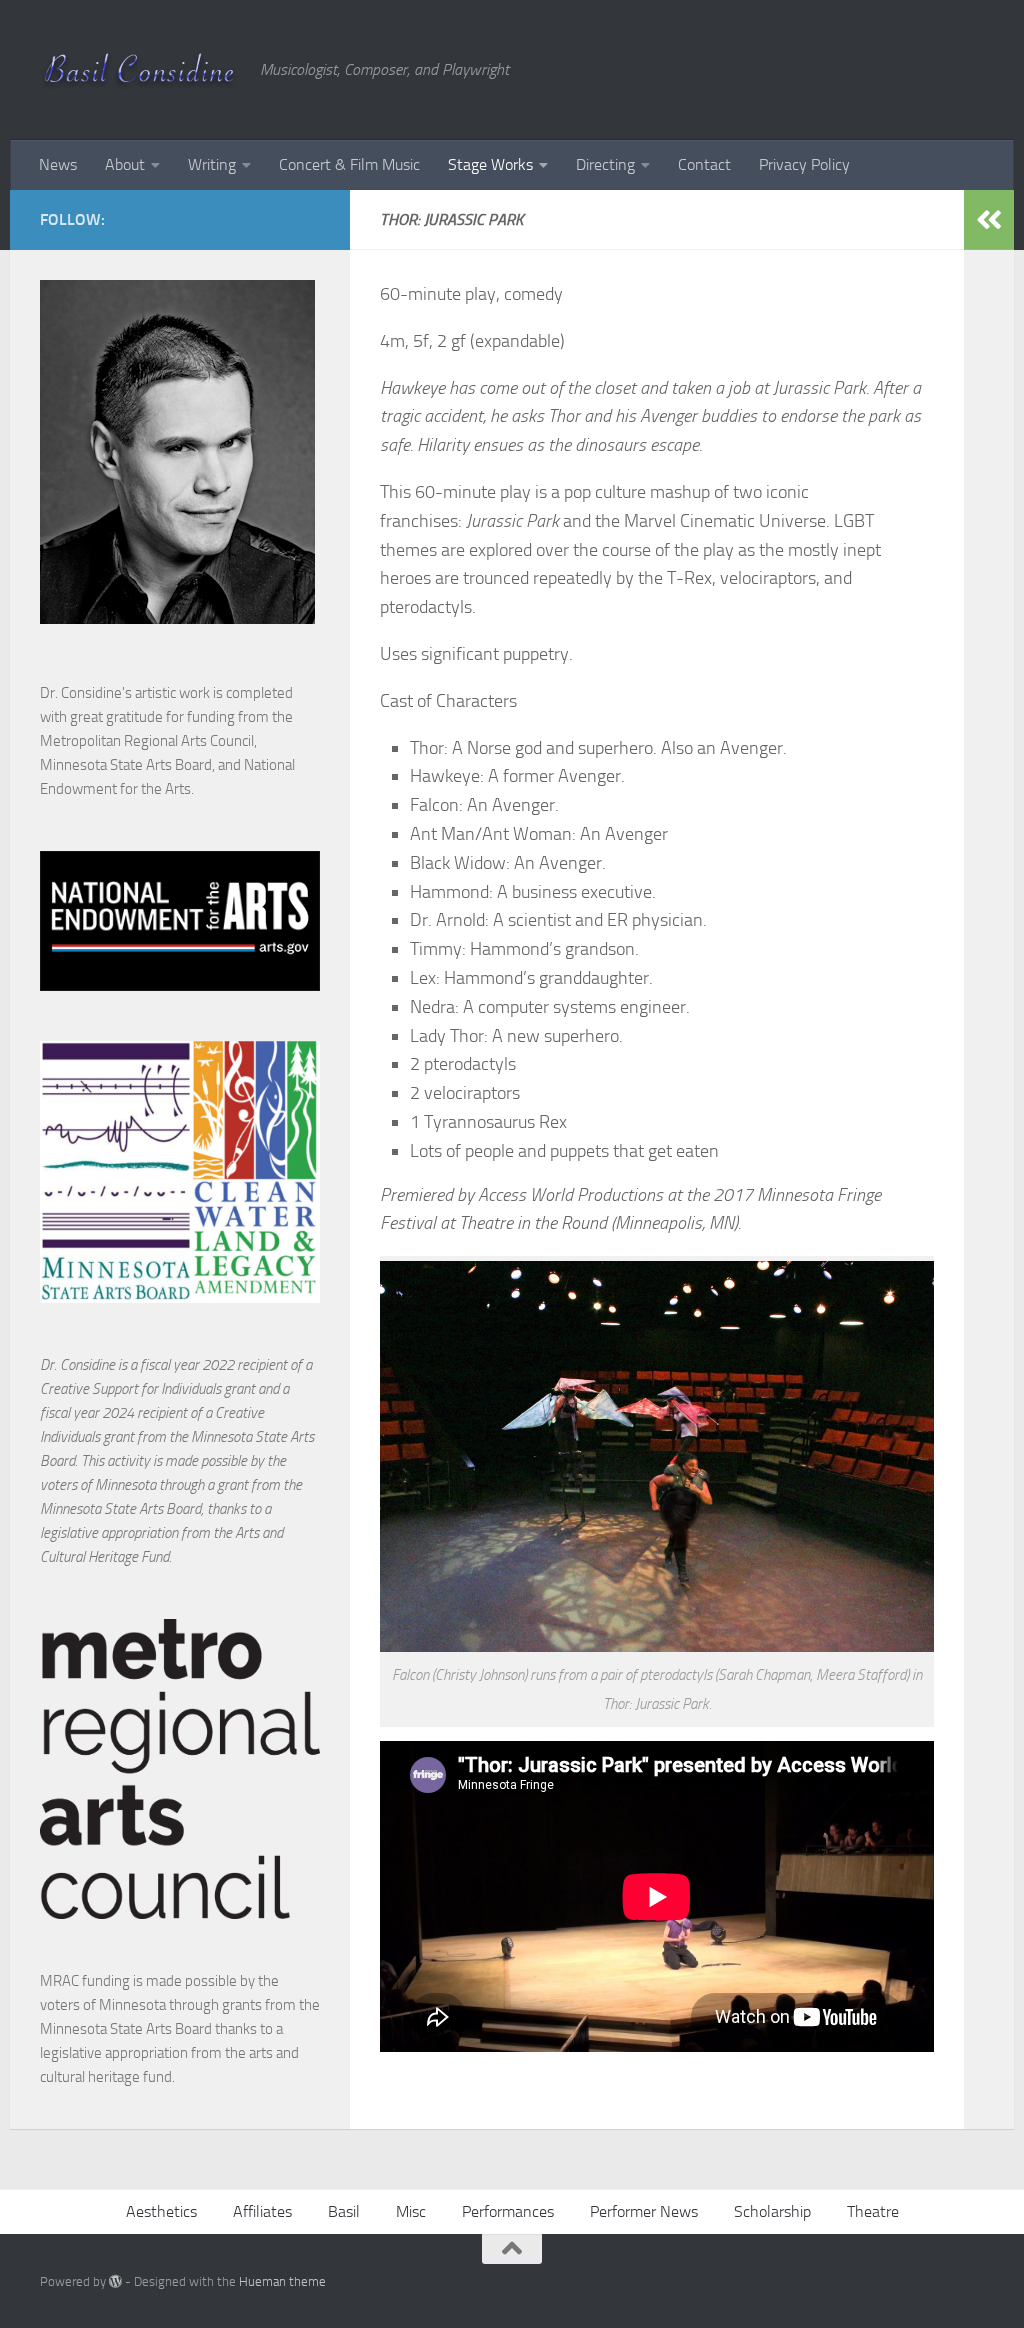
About (125, 164)
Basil (344, 2211)
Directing (605, 164)
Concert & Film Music (349, 164)
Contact (704, 164)
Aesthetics (161, 2211)
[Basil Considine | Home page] (140, 70)
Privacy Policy (804, 164)
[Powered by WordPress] (115, 2281)
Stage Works (490, 164)
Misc (411, 2211)
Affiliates (262, 2211)
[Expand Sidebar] (989, 220)
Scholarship (772, 2211)
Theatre (873, 2211)
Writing (212, 164)
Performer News (644, 2211)
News (58, 164)
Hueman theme (282, 2281)
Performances (508, 2211)
